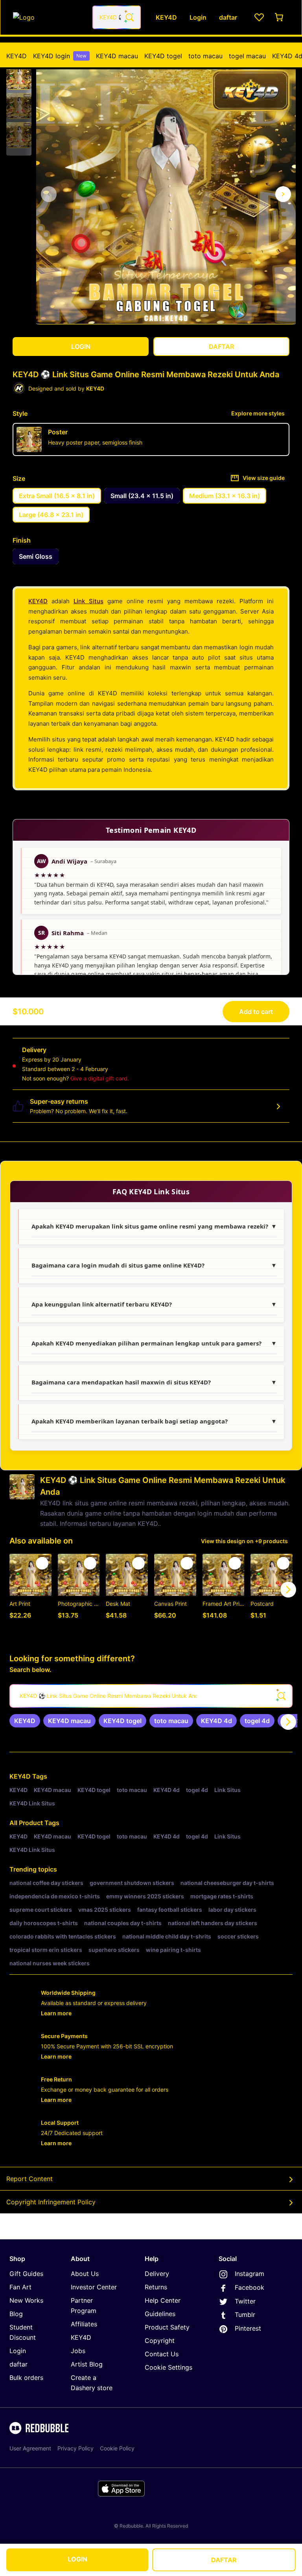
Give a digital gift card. (100, 1078)
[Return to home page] (48, 17)
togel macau (247, 56)
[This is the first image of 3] (49, 194)
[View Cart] (280, 17)
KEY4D (17, 56)
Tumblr (245, 2315)
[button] (19, 77)
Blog (16, 2314)
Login (18, 2351)
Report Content (29, 2179)
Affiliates (84, 2324)
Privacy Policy (75, 2448)
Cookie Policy (117, 2448)
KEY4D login (60, 56)
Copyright (160, 2341)
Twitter (245, 2301)
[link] (25, 1721)
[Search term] (129, 17)
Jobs (78, 2351)
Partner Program (84, 2305)
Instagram (250, 2274)
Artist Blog (87, 2364)
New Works (26, 2300)
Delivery (157, 2274)
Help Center (163, 2300)
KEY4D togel (163, 56)
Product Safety (167, 2327)
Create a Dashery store (92, 2383)
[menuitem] (17, 56)
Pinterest (248, 2328)
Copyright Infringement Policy (51, 2202)
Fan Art (20, 2287)
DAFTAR (224, 2560)
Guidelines (160, 2314)
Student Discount (23, 2332)
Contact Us (162, 2354)
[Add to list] (42, 1563)
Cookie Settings (168, 2367)
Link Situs (88, 601)
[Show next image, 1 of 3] (283, 194)
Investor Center (94, 2287)
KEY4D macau (117, 56)
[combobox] (117, 17)
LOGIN (77, 2559)
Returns (156, 2287)
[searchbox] (151, 1696)
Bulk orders (26, 2378)
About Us (85, 2274)
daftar (18, 2364)
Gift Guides (26, 2274)
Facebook (250, 2287)
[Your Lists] (259, 17)
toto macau (205, 56)
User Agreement (30, 2448)
